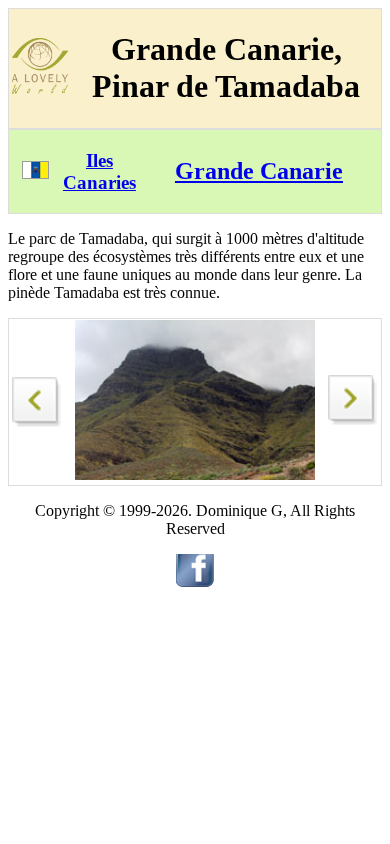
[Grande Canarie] (353, 419)
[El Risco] (37, 396)
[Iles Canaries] (35, 173)
